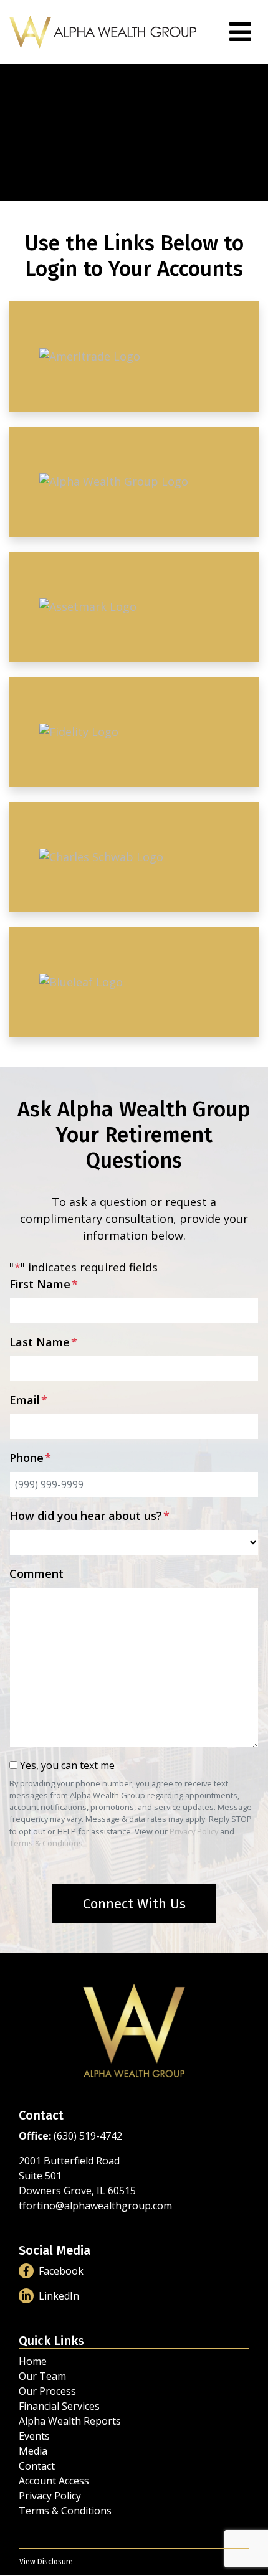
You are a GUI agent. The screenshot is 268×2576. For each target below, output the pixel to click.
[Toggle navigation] (240, 32)
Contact (37, 2466)
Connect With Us (134, 1904)
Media (33, 2451)
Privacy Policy (194, 1831)
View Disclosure (46, 2562)
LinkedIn (59, 2296)
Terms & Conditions (46, 1843)
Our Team (42, 2376)
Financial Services (59, 2406)
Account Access (54, 2481)
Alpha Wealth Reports (70, 2421)
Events (34, 2436)
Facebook (61, 2271)
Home (33, 2361)
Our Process (47, 2391)
